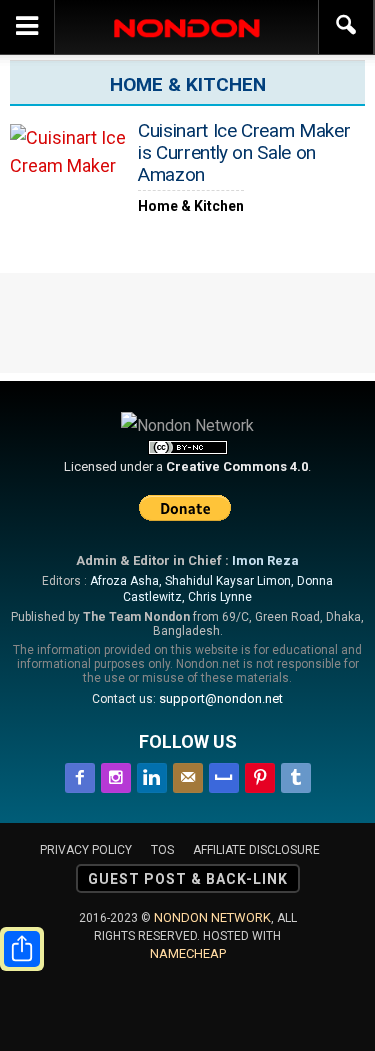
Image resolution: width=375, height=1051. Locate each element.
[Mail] (188, 774)
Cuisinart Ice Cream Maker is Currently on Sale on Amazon (244, 152)
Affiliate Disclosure (256, 850)
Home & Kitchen (191, 206)
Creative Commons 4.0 (237, 466)
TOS (162, 850)
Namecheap (188, 953)
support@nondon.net (221, 698)
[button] (347, 27)
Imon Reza (265, 560)
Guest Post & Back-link (188, 879)
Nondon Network (212, 917)
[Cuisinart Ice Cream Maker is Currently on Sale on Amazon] (70, 167)
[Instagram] (116, 774)
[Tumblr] (296, 774)
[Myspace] (224, 774)
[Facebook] (80, 774)
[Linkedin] (152, 774)
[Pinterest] (260, 774)
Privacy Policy (86, 850)
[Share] (22, 949)
